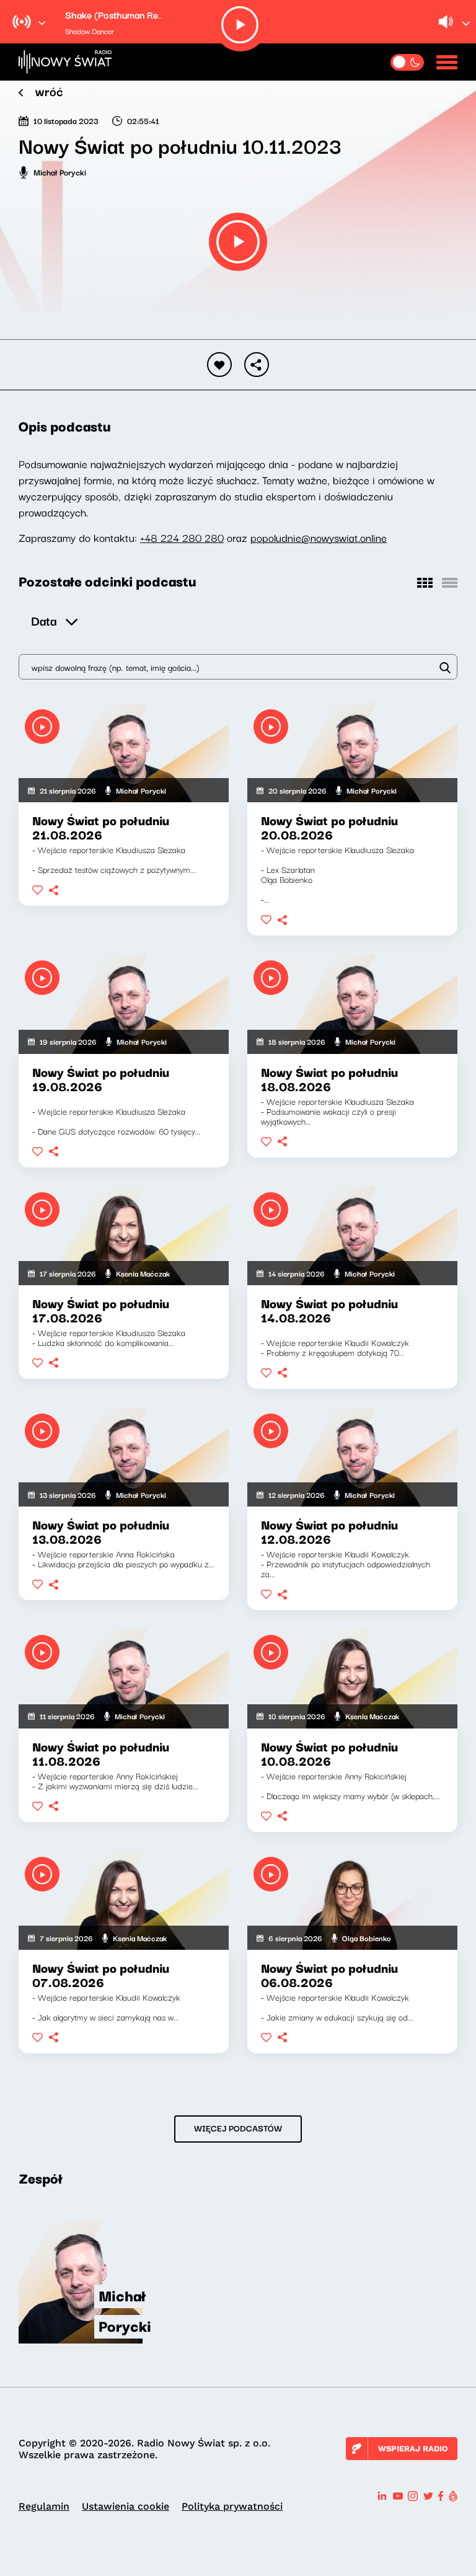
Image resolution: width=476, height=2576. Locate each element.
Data (44, 620)
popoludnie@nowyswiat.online (319, 537)
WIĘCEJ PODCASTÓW (238, 2128)
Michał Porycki (60, 172)
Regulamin (44, 2506)
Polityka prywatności (232, 2506)
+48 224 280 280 (182, 537)
